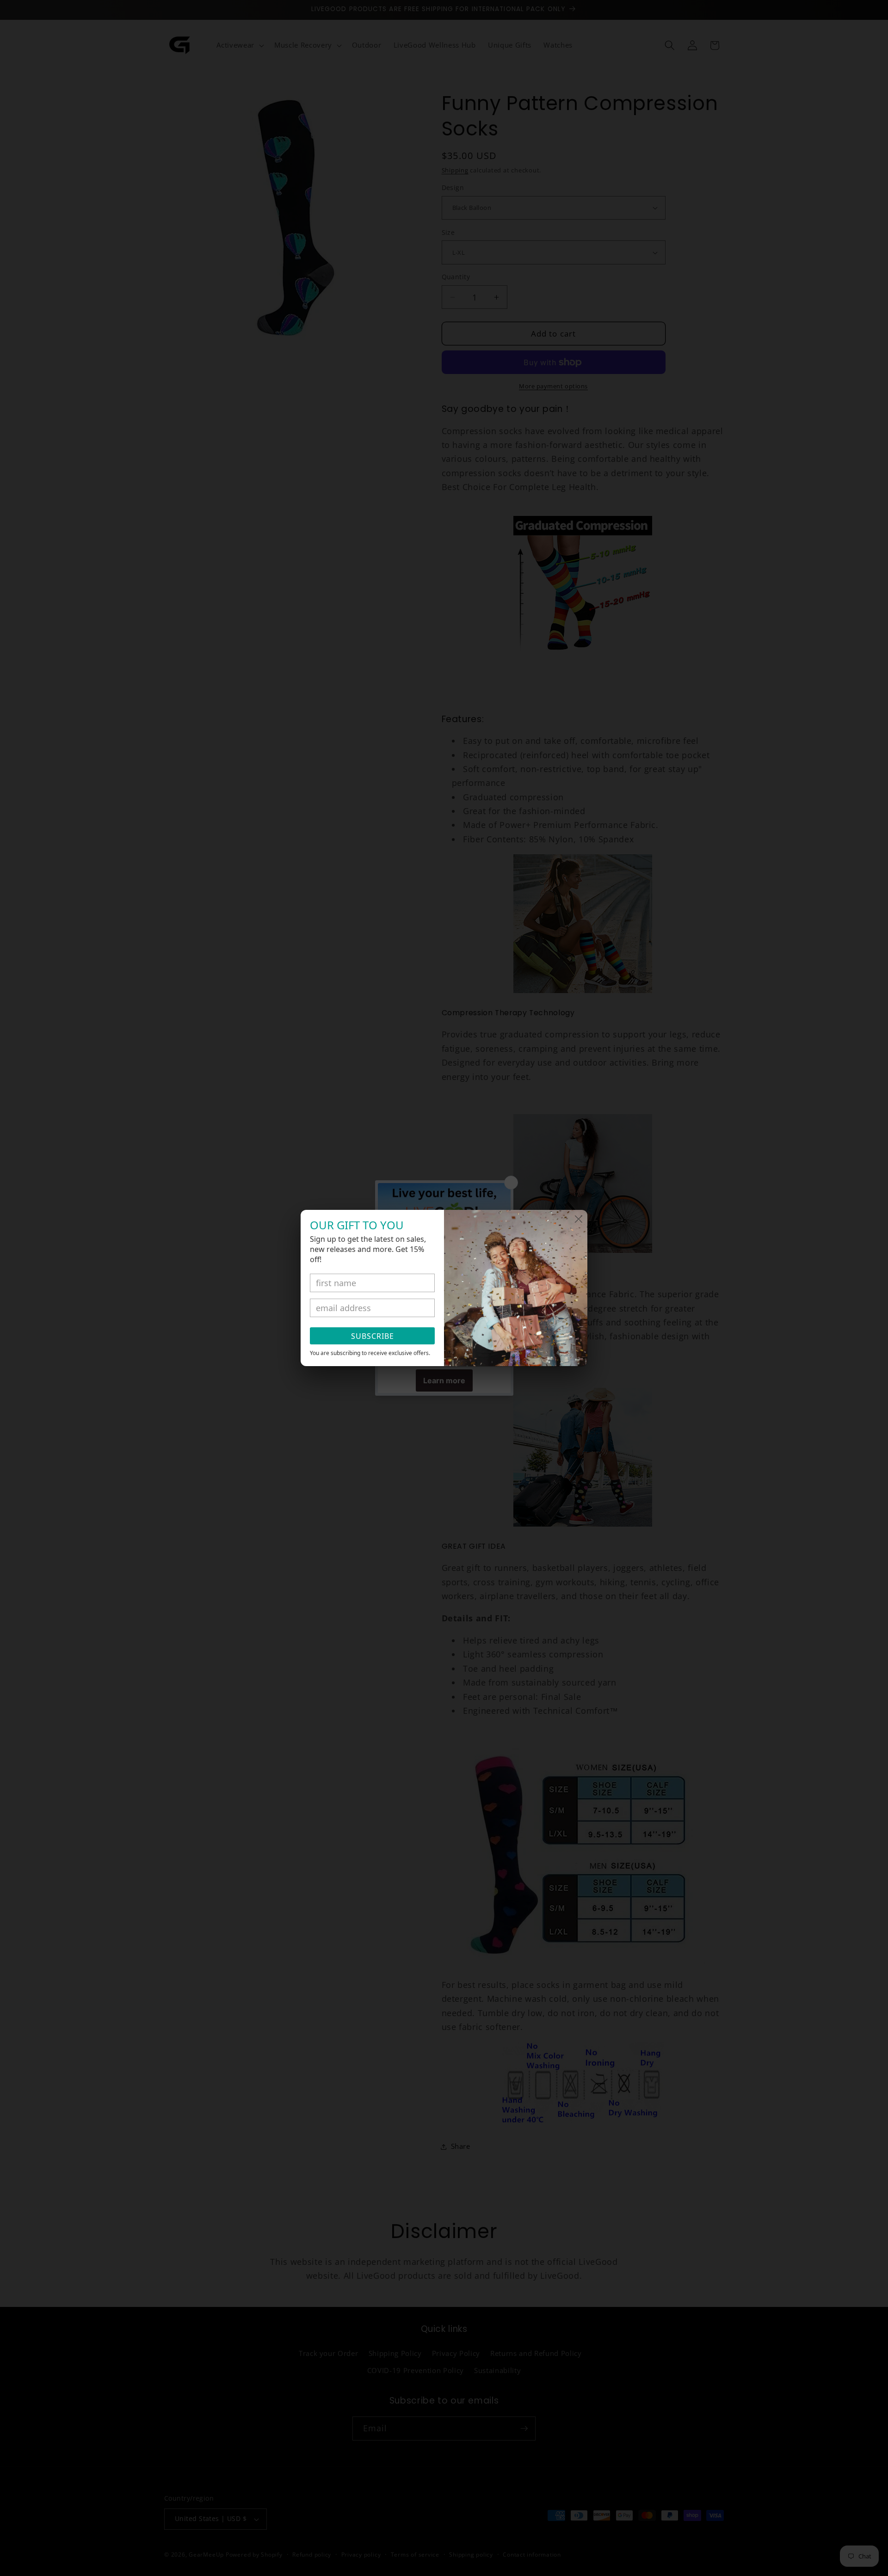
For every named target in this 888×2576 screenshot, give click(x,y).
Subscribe (373, 1336)
